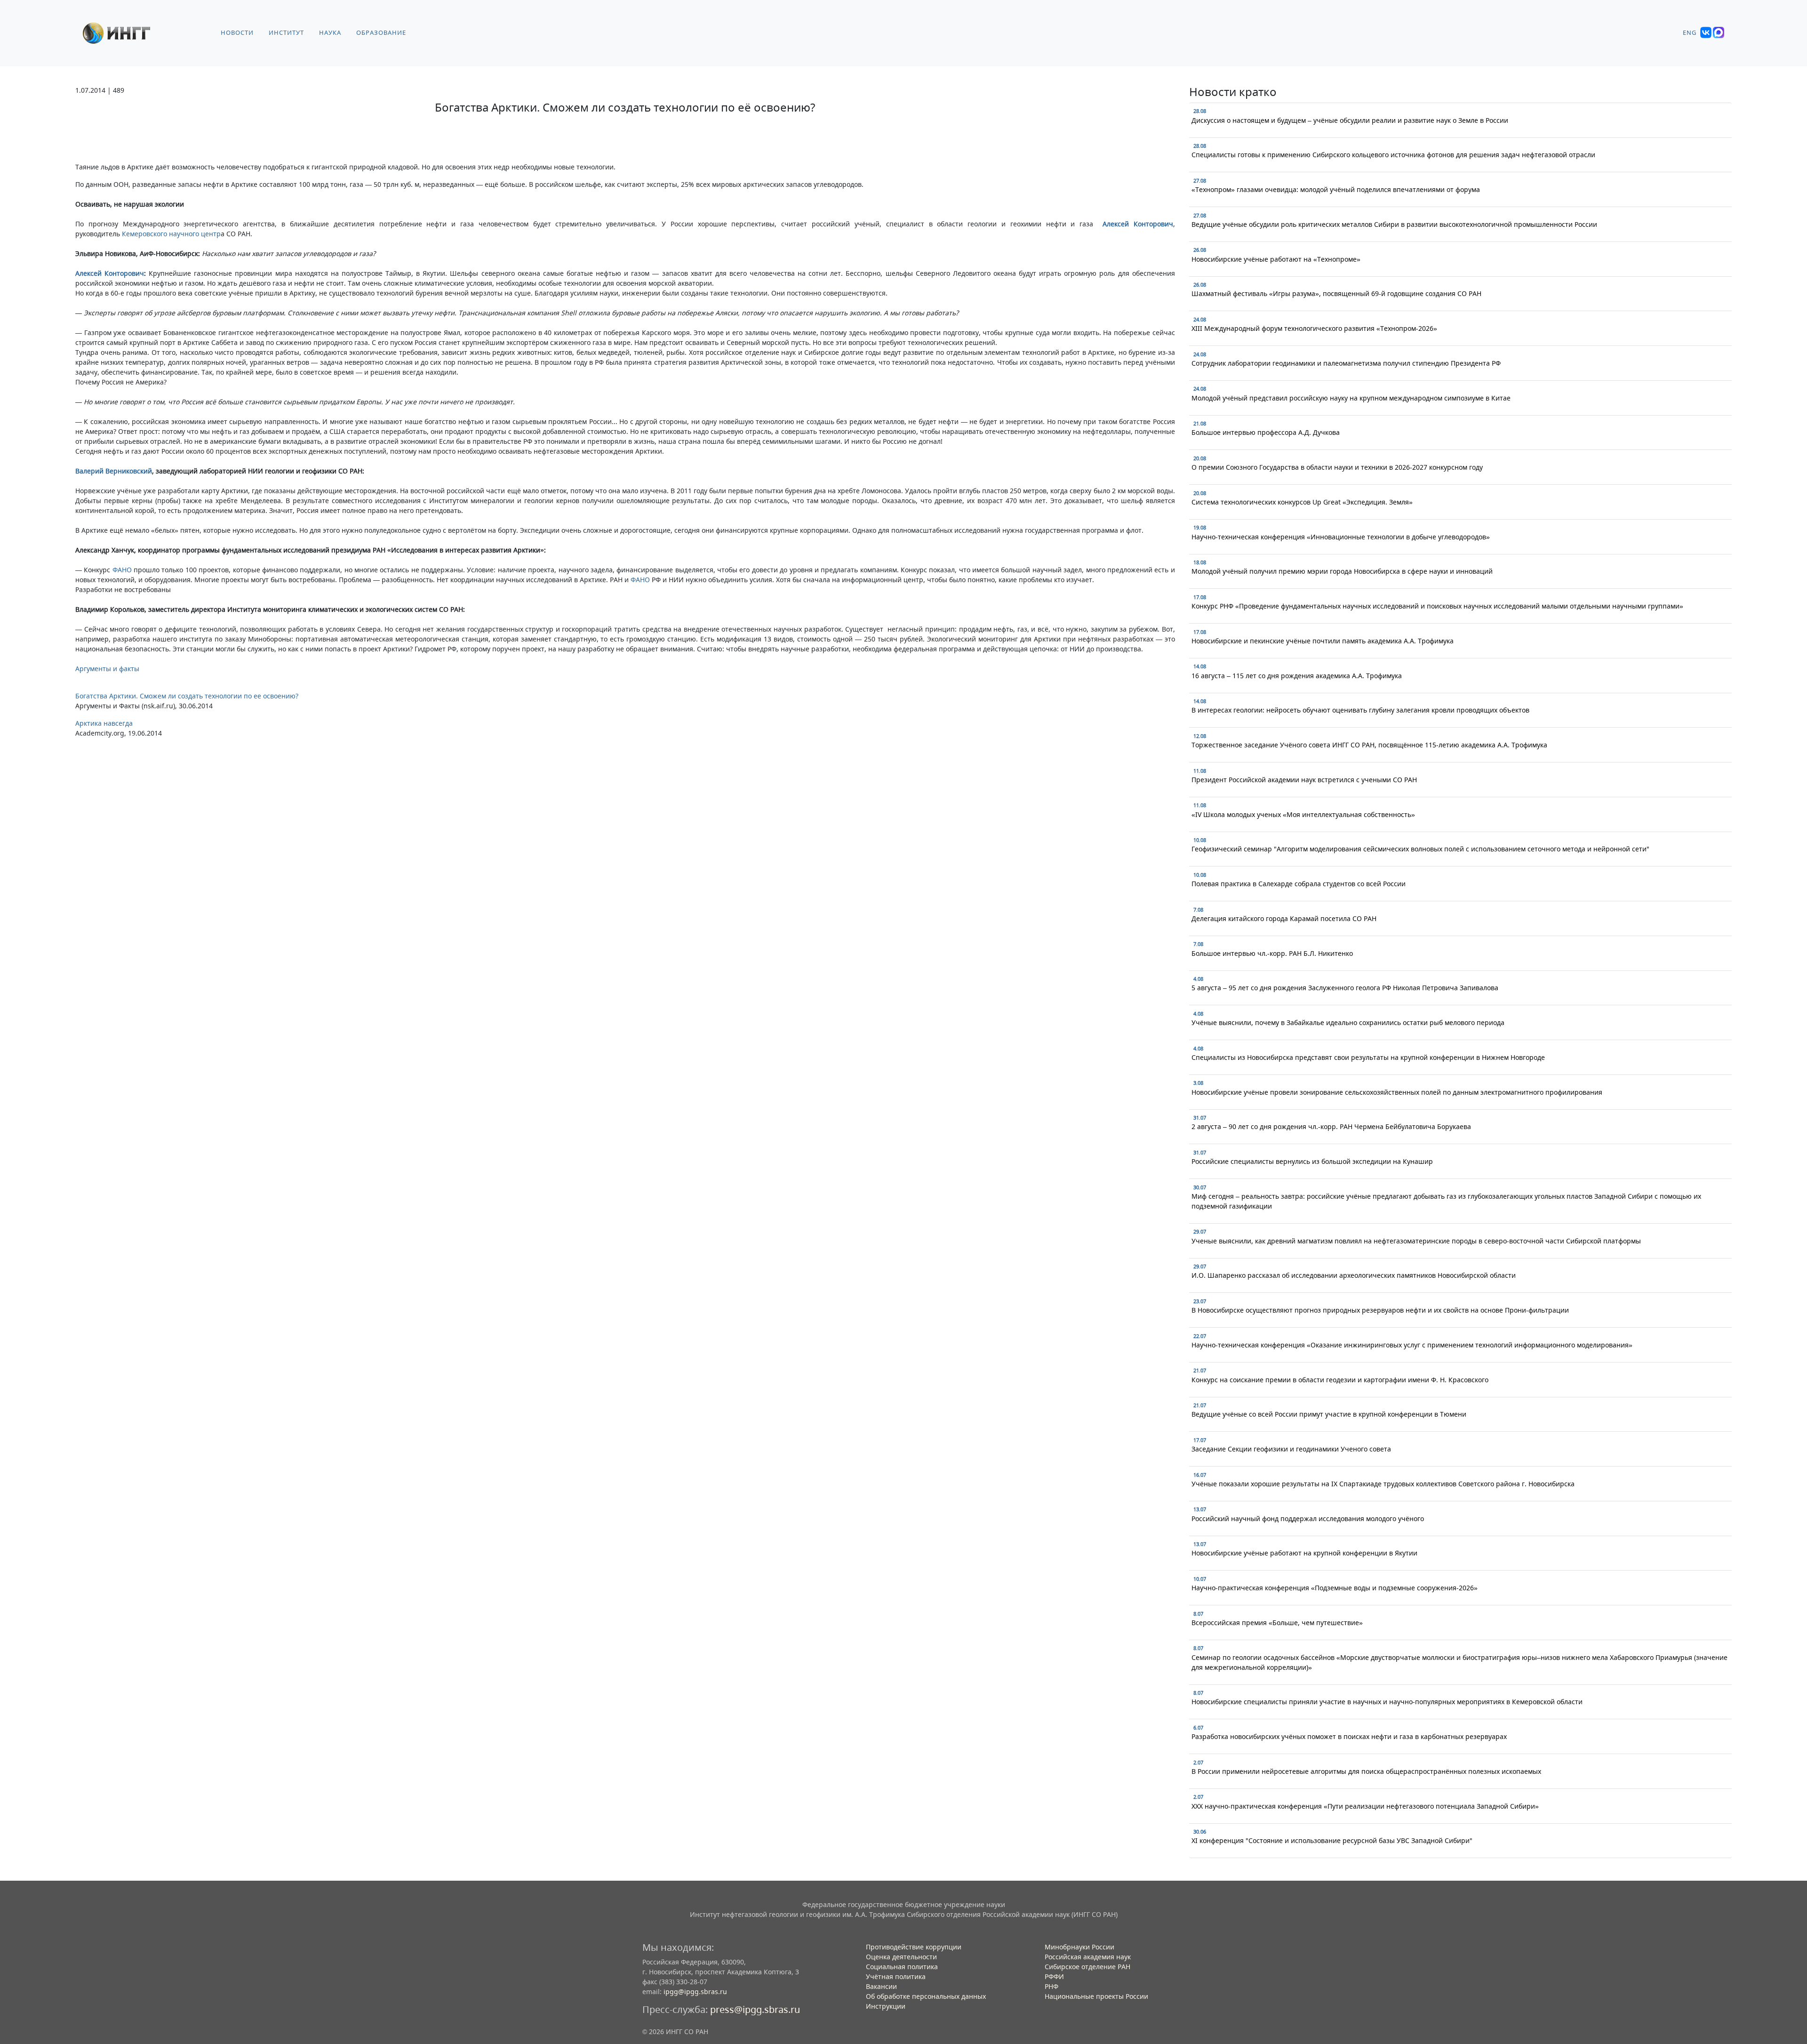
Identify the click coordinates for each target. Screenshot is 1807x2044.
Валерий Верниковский (114, 471)
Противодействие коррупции (914, 1947)
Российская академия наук (1088, 1957)
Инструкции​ (886, 2006)
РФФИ (1054, 1976)
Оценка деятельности (901, 1957)
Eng (1690, 33)
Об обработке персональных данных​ (926, 1996)
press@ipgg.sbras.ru (755, 2009)
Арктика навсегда (104, 723)
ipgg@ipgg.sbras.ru (695, 1992)
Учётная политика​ (896, 1976)
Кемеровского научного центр (171, 234)
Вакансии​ (881, 1986)
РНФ (1051, 1986)
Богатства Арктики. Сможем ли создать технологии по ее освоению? (187, 696)
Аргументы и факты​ (107, 669)
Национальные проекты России (1096, 1996)
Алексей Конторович (1138, 224)
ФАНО (122, 570)
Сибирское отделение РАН (1087, 1967)
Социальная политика (902, 1967)
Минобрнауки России (1079, 1947)
